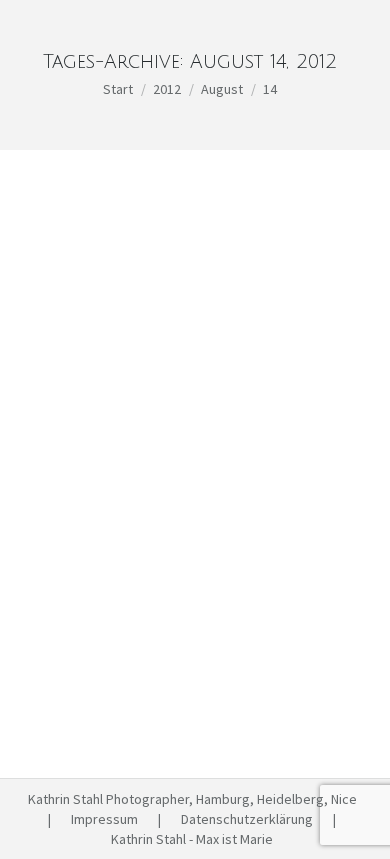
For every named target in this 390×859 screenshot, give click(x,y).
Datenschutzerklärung (247, 819)
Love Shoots (89, 518)
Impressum (104, 819)
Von (192, 518)
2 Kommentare (205, 538)
